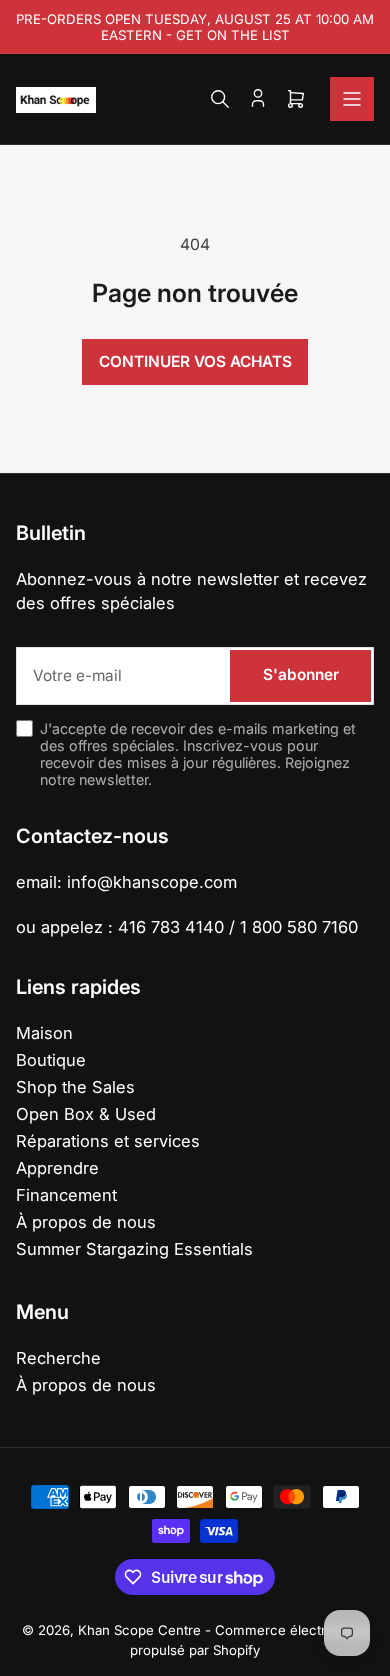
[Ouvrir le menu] (352, 99)
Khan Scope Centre (139, 1630)
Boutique (51, 1060)
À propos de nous (86, 1222)
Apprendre (57, 1168)
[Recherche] (220, 99)
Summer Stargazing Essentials (134, 1249)
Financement (66, 1195)
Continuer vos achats (195, 361)
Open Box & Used (86, 1114)
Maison (44, 1033)
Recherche (58, 1358)
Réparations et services (108, 1141)
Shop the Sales (75, 1087)
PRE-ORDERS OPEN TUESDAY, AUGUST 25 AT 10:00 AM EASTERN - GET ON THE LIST (195, 27)
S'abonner (301, 674)
